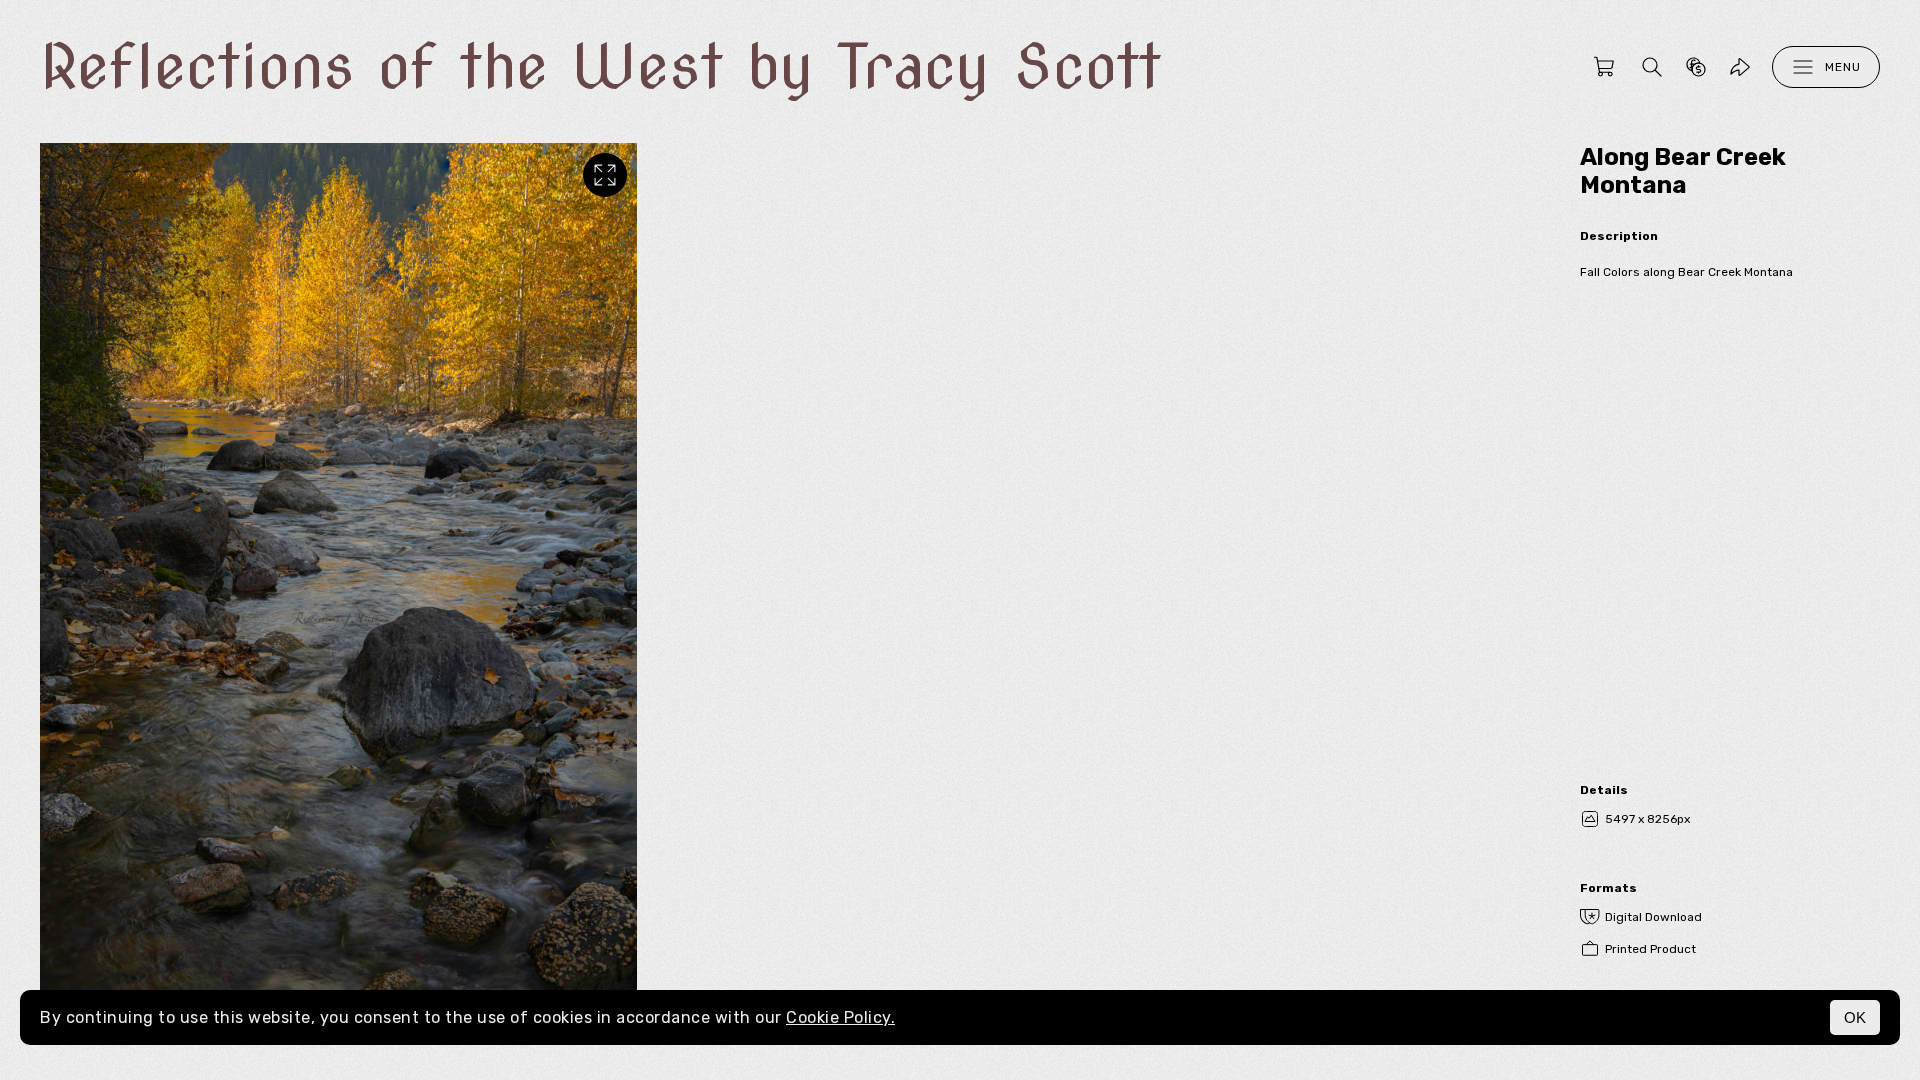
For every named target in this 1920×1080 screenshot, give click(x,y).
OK (1855, 1017)
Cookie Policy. (840, 1017)
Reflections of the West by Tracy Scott (600, 66)
